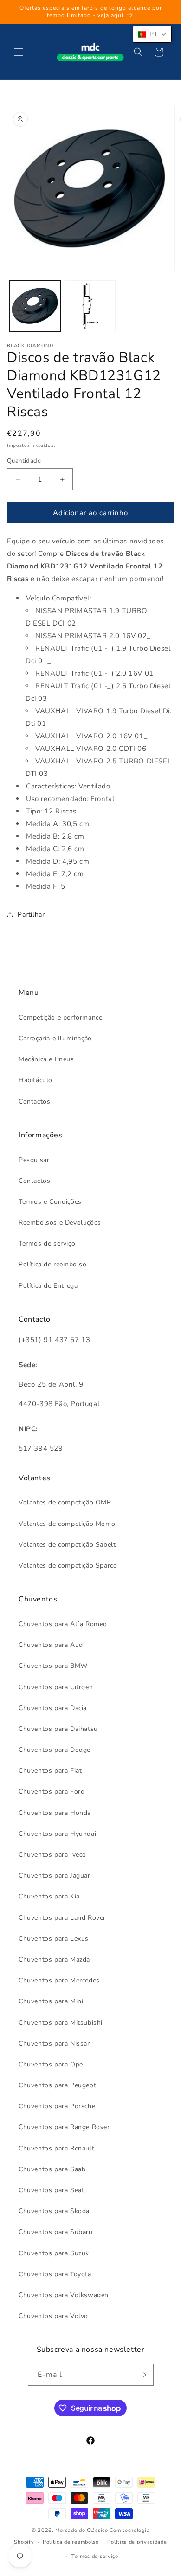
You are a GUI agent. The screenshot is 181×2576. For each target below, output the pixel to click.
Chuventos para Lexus (54, 1939)
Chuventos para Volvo (53, 2316)
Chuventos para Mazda (54, 1959)
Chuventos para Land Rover (62, 1918)
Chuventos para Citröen (56, 1687)
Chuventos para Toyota (55, 2274)
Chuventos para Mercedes (59, 1980)
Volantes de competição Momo (67, 1524)
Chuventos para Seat (51, 2190)
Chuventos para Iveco (52, 1855)
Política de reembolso (53, 1264)
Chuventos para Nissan (55, 2043)
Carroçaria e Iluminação (55, 1038)
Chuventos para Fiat (50, 1771)
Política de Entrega (48, 1286)
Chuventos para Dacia (53, 1708)
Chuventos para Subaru (56, 2232)
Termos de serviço (47, 1243)
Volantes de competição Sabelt (67, 1545)
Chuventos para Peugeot (57, 2085)
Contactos (34, 1101)
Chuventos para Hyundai (57, 1834)
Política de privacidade (137, 2542)
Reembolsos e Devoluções (60, 1223)
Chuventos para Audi (52, 1645)
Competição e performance (60, 1017)
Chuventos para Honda (55, 1813)
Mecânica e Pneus (46, 1059)
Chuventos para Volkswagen (64, 2295)
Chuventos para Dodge (55, 1750)
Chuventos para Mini (51, 2001)
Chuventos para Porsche (57, 2106)
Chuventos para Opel (52, 2064)
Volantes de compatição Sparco (68, 1566)
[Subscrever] (143, 2375)
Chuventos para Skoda (54, 2211)
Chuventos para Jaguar (55, 1876)
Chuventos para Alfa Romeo (63, 1624)
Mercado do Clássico (81, 2530)
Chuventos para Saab (52, 2169)
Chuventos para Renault (56, 2148)
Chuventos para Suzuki (55, 2253)
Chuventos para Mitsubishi (61, 2023)
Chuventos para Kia (49, 1896)
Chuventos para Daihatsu (58, 1729)
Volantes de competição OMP (65, 1502)
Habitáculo (36, 1080)
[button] (19, 52)
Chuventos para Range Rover (64, 2127)
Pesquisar (34, 1160)
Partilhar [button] (31, 914)
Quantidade (24, 461)
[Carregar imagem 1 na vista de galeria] (35, 306)
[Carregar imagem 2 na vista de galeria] (90, 306)
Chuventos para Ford (52, 1792)
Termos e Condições (50, 1202)
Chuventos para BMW (53, 1666)
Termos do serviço (95, 2556)
